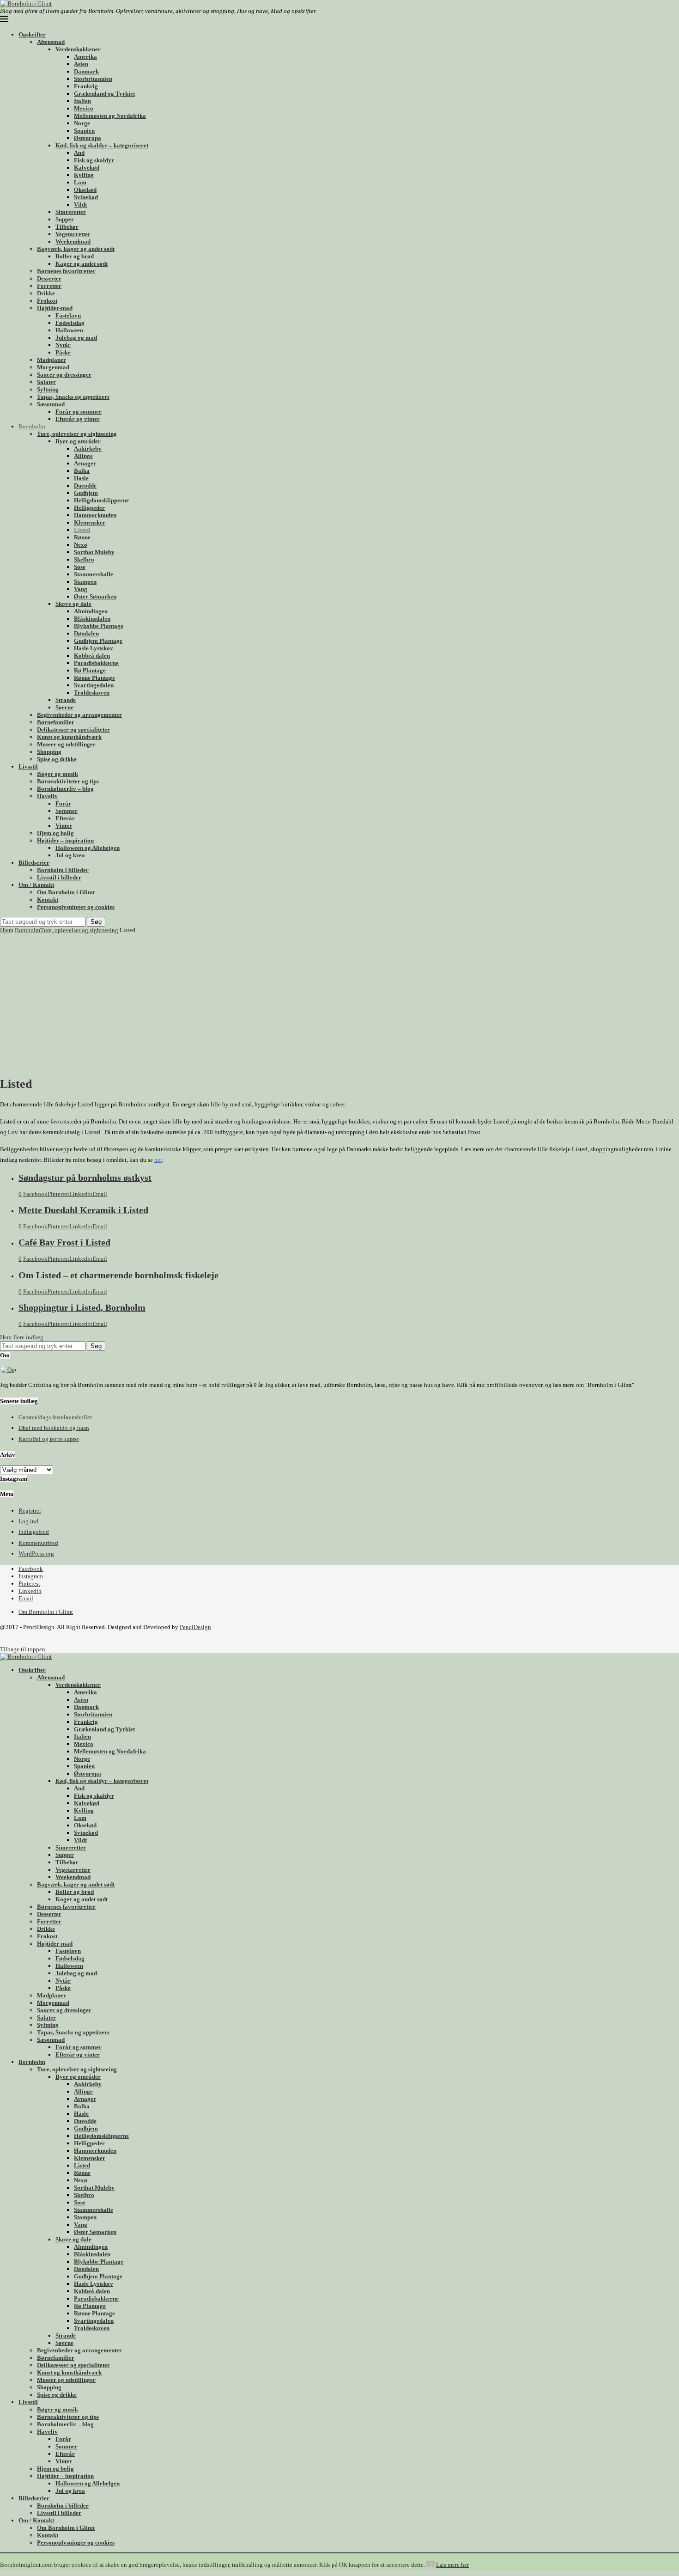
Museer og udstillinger (66, 744)
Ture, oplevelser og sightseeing (77, 434)
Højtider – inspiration (65, 840)
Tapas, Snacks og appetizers (73, 397)
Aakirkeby (88, 449)
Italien (82, 101)
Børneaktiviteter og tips (68, 781)
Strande (66, 700)
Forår (63, 803)
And (79, 153)
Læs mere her (452, 2565)
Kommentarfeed (38, 1543)
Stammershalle (94, 574)
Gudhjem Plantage (98, 641)
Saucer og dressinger (64, 375)
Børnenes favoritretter (66, 271)
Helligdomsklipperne (101, 500)
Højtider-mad (55, 308)
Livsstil (28, 766)
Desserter (49, 278)
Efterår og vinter (78, 419)
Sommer (67, 811)
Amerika (85, 57)
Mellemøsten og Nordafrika (110, 116)
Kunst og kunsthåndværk (69, 737)
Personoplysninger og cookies (76, 907)
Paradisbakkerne (96, 663)
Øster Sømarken (95, 596)
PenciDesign (195, 1627)
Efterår (65, 818)
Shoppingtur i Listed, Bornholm (82, 1308)
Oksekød (85, 190)
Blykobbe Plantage (99, 626)
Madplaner (52, 360)
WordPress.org (36, 1554)
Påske (63, 352)
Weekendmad (73, 241)
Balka (82, 471)
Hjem (7, 930)
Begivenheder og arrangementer (79, 715)
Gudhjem (86, 493)
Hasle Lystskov (94, 648)
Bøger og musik (58, 774)
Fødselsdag (70, 323)
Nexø (81, 545)
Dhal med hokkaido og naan (54, 1428)
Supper (65, 219)
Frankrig (86, 86)
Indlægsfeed (34, 1532)
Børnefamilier (56, 722)
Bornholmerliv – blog (65, 789)
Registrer (30, 1511)
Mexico (84, 108)
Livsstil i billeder (59, 877)
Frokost (47, 301)
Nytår (63, 345)
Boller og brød (75, 256)
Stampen (85, 582)
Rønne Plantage (94, 678)
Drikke (46, 293)
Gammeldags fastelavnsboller (55, 1417)
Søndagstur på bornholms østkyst (85, 1178)
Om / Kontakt (36, 885)
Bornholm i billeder (63, 870)
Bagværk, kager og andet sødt (76, 249)
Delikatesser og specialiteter (73, 729)
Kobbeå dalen (92, 656)
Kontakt (48, 900)
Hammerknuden (95, 515)
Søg (96, 922)
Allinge (83, 456)
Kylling (84, 175)
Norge (82, 123)
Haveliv (47, 796)
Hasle (81, 478)
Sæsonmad (51, 404)
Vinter (64, 826)
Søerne (64, 707)
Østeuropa (88, 138)
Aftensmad (51, 42)
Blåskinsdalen (92, 619)
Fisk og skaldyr (94, 160)
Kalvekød (87, 168)
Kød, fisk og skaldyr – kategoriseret (102, 145)
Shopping (49, 752)
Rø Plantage (90, 670)
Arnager (85, 463)
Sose (80, 567)
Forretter (49, 286)
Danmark (86, 71)
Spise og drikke (57, 759)
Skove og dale (73, 604)
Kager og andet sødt (82, 264)
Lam (80, 182)
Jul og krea (70, 855)
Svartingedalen (94, 685)
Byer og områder (78, 441)
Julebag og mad (76, 338)
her (158, 1160)
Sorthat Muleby (94, 552)
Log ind (28, 1521)
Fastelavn (68, 315)
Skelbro (84, 559)
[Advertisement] (339, 1003)
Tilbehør (67, 227)
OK (430, 2565)
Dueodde (85, 485)
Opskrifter (32, 34)
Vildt (80, 204)
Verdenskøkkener (78, 49)
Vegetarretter (73, 234)
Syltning (48, 389)
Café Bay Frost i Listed (64, 1242)
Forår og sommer (79, 412)
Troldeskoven (92, 693)
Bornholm (32, 426)
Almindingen (91, 611)
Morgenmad (53, 367)
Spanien (84, 131)
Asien (81, 64)
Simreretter (71, 212)
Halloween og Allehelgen (88, 848)
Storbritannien (93, 79)
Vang (81, 589)
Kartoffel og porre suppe (49, 1439)
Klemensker (90, 522)
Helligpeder (89, 508)
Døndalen (86, 633)
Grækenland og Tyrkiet (104, 94)
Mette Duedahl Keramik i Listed (83, 1210)
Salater (46, 382)
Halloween (69, 330)
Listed (82, 530)
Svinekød (86, 197)
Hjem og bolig (55, 833)
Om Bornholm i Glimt (66, 892)
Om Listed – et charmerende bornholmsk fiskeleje (118, 1275)
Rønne (82, 537)
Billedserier (34, 863)
